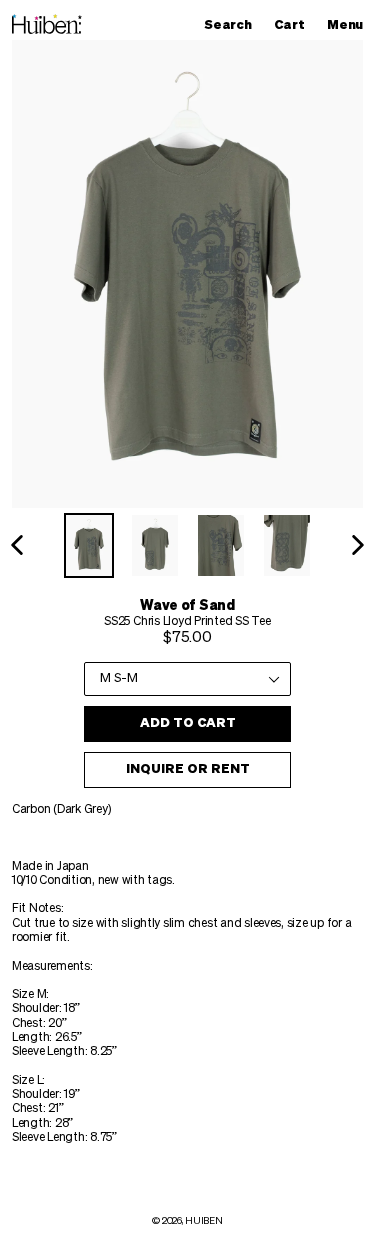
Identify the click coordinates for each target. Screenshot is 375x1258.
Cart (294, 25)
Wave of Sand (187, 606)
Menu (350, 25)
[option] (89, 545)
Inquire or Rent (188, 769)
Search (232, 25)
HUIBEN (203, 1221)
